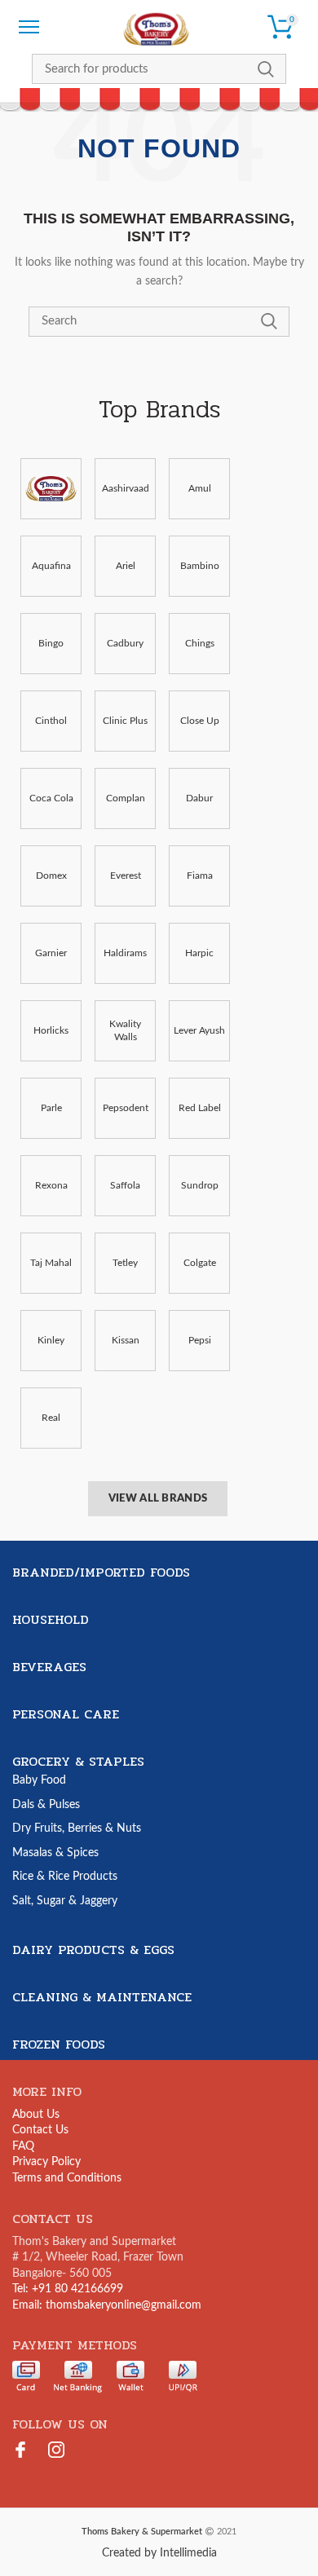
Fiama (200, 876)
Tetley (125, 1263)
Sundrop (200, 1185)
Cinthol (51, 721)
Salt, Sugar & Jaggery (65, 1901)
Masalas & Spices (55, 1853)
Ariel (126, 566)
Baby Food (39, 1780)
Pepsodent (126, 1108)
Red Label (200, 1108)
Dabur (199, 798)
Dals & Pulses (46, 1805)
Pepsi (200, 1340)
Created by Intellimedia (159, 2553)
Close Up (200, 721)
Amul (200, 488)
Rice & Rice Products (65, 1877)
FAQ (23, 2146)
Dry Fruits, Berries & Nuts (77, 1828)
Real (51, 1418)
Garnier (51, 953)
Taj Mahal (51, 1263)
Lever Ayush (199, 1030)
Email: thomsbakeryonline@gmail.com (107, 2305)
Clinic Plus (125, 721)
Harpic (199, 953)
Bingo (51, 643)
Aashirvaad (126, 488)
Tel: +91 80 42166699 (68, 2289)
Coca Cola (51, 798)
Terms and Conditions (67, 2178)
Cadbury (125, 643)
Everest (126, 876)
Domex (51, 876)
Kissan (126, 1340)
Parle (51, 1108)
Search (266, 69)
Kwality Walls (125, 1031)
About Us (36, 2115)
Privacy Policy (46, 2162)
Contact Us (40, 2130)
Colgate (200, 1263)
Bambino (200, 566)
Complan (126, 798)
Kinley (51, 1340)
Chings (200, 643)
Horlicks (51, 1030)
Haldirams (125, 953)
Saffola (125, 1185)
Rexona (51, 1185)
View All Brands (158, 1499)
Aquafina (51, 566)
